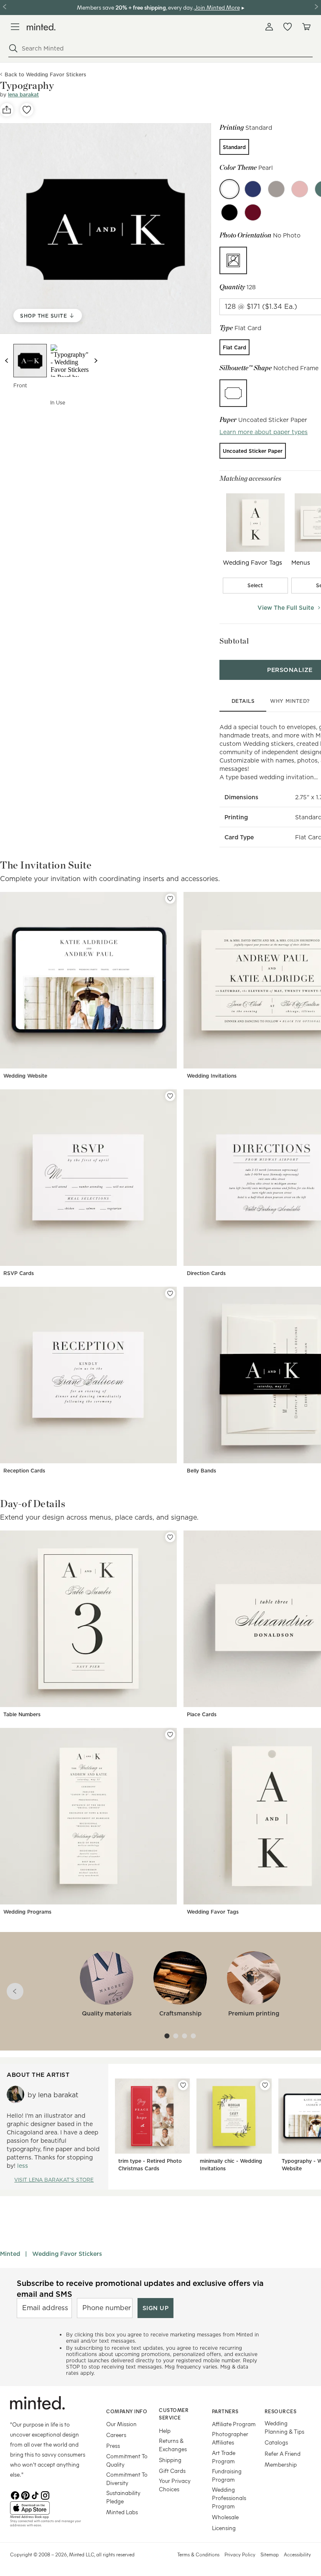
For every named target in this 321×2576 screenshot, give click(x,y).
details (243, 701)
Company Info (127, 2411)
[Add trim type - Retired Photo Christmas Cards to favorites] (183, 2085)
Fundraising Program (227, 2475)
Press (113, 2446)
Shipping (170, 2460)
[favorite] (27, 110)
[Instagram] (45, 2495)
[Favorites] (288, 27)
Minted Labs (122, 2512)
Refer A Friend (283, 2454)
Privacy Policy (240, 2554)
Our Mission (121, 2424)
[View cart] (306, 27)
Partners (225, 2411)
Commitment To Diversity (127, 2479)
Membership (281, 2464)
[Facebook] (15, 2495)
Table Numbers (22, 1714)
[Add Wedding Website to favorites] (170, 899)
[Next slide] (96, 361)
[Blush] (300, 189)
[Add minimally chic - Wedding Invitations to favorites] (265, 2085)
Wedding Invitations (212, 1076)
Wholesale (225, 2517)
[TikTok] (35, 2495)
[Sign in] (269, 27)
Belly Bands (201, 1471)
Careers (116, 2435)
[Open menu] (15, 27)
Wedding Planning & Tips (284, 2427)
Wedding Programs (27, 1912)
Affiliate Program (234, 2424)
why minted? (290, 701)
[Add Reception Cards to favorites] (170, 1293)
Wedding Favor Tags (213, 1912)
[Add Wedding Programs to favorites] (170, 1735)
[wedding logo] (41, 27)
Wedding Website (25, 1076)
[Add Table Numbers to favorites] (170, 1537)
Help (165, 2431)
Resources (281, 2411)
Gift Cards (172, 2471)
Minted (10, 2254)
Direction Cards (206, 1273)
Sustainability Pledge (123, 2497)
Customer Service (174, 2414)
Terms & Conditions (198, 2554)
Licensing (224, 2528)
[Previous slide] (7, 361)
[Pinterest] (25, 2495)
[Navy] (253, 189)
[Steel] (276, 189)
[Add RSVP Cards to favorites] (170, 1096)
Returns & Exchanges (173, 2445)
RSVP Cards (19, 1273)
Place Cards (202, 1714)
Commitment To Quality (127, 2460)
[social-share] (7, 110)
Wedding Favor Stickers (67, 2254)
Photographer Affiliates (230, 2438)
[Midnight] (229, 212)
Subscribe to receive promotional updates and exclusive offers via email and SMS (140, 2288)
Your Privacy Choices (175, 2485)
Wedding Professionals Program (229, 2498)
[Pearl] (229, 189)
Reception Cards (24, 1471)
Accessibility (297, 2554)
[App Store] (48, 2508)
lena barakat (23, 95)
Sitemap (270, 2554)
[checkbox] (255, 586)
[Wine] (253, 212)
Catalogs (276, 2442)
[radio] (234, 147)
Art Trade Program (224, 2457)
